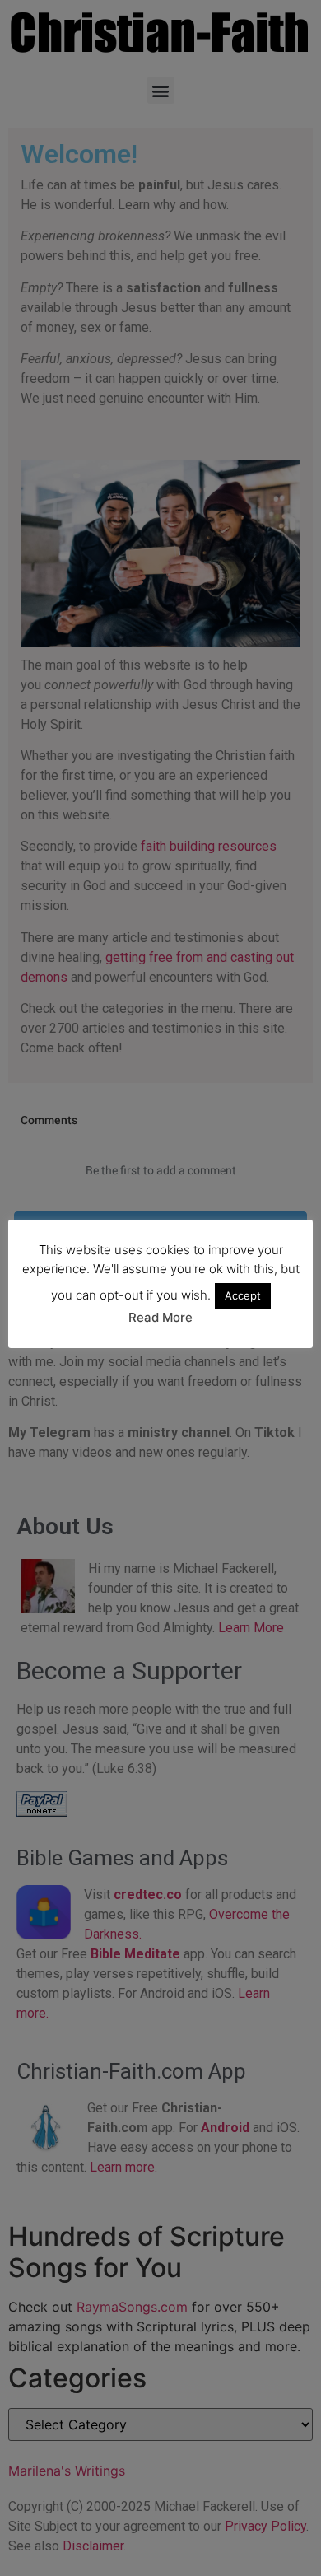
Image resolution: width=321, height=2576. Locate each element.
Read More (160, 1317)
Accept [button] (243, 1295)
